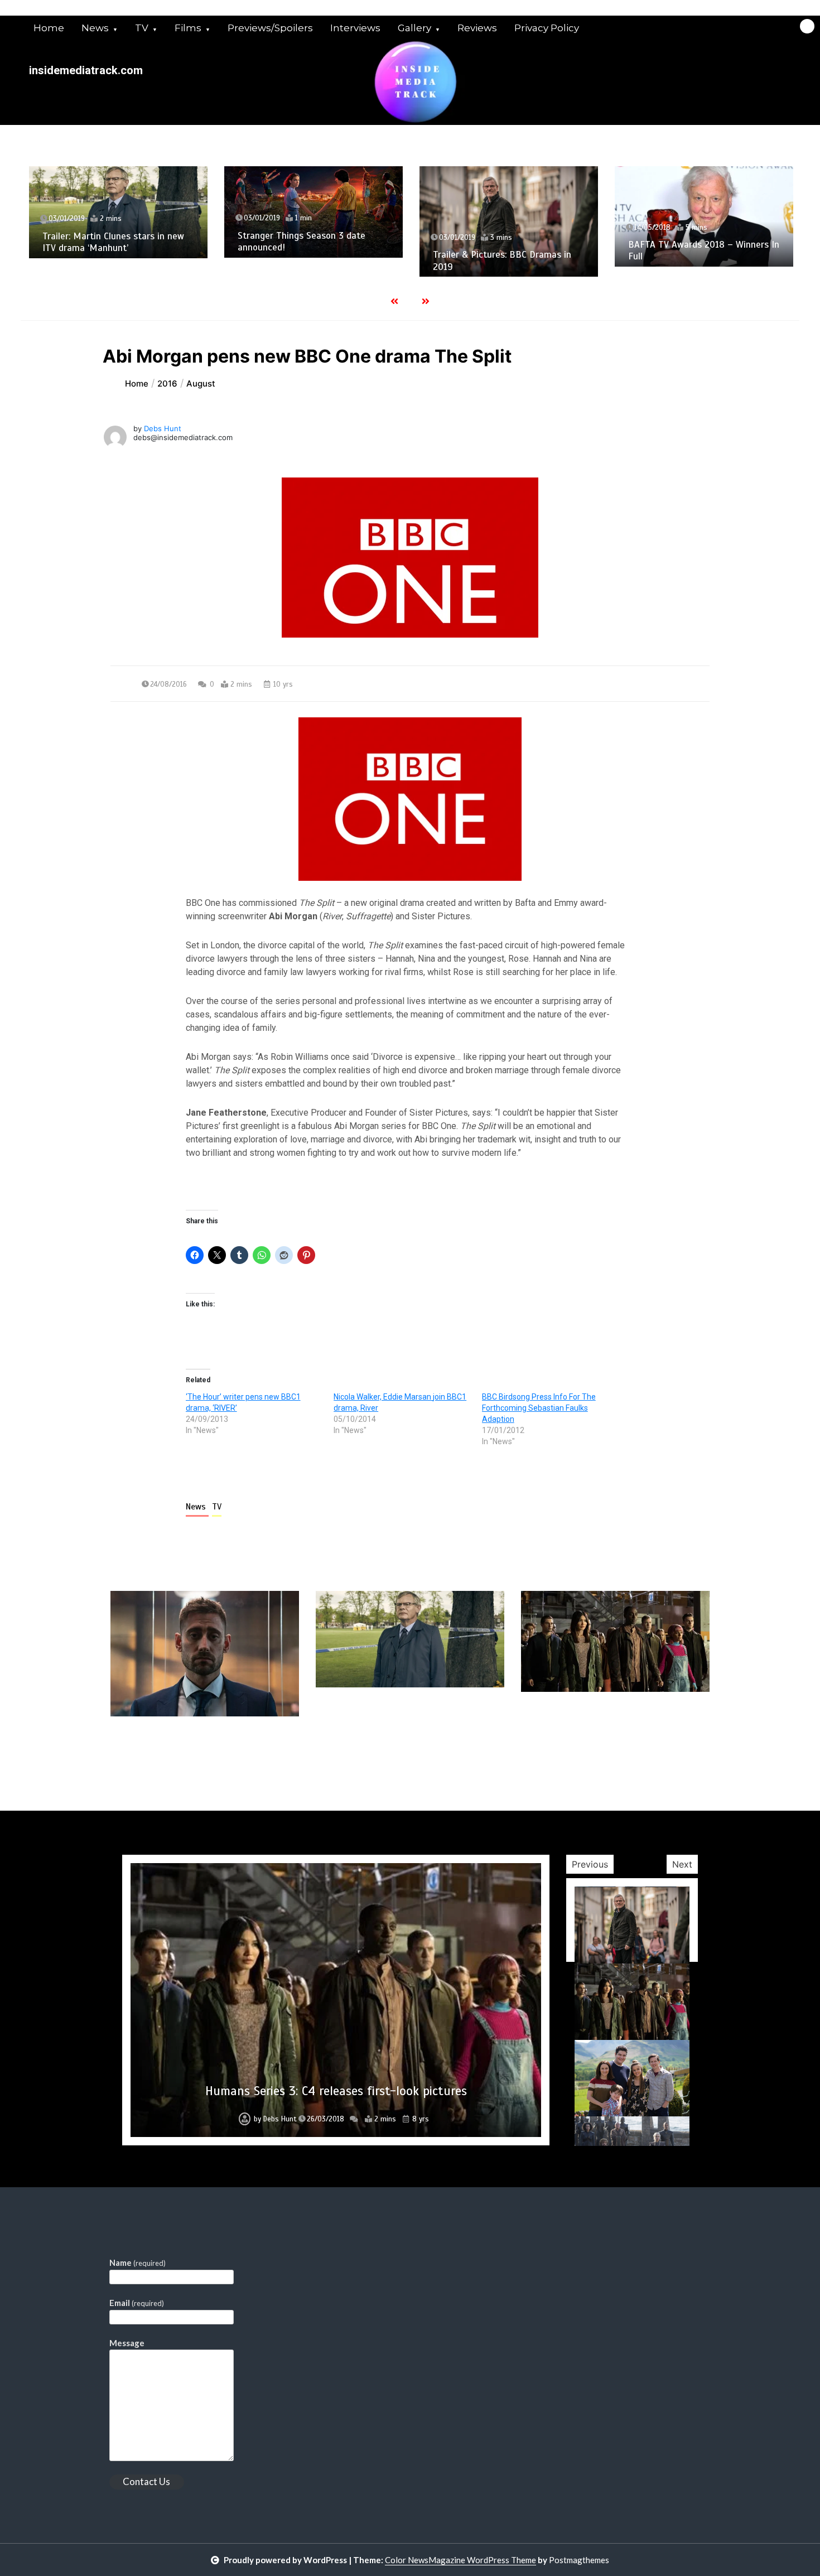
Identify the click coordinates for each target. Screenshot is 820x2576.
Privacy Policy (547, 28)
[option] (118, 212)
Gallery (414, 28)
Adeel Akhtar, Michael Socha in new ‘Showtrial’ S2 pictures (701, 269)
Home (49, 28)
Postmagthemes (579, 2560)
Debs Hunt (163, 428)
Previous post (165, 1748)
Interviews (355, 28)
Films (188, 28)
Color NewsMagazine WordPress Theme (460, 2560)
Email (137, 2303)
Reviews (477, 28)
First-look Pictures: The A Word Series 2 (336, 2091)
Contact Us (146, 2481)
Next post (664, 1748)
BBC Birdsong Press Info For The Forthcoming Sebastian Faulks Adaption (539, 1408)
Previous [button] (590, 1864)
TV (142, 28)
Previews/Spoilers (270, 28)
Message (127, 2343)
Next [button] (682, 1864)
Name (138, 2263)
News (95, 28)
